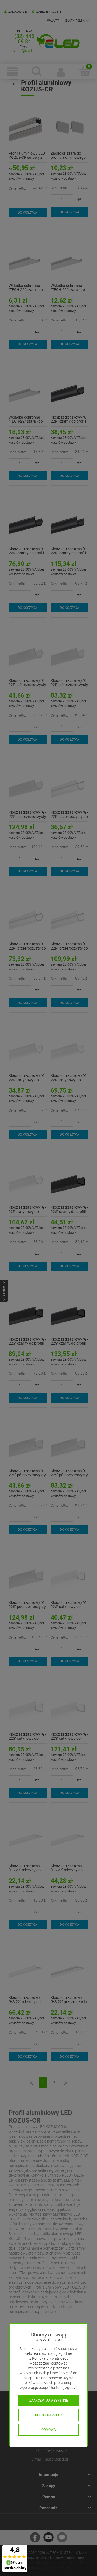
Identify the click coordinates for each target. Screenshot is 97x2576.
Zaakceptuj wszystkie (49, 2401)
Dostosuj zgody (49, 2415)
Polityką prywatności (50, 2358)
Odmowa (49, 2430)
